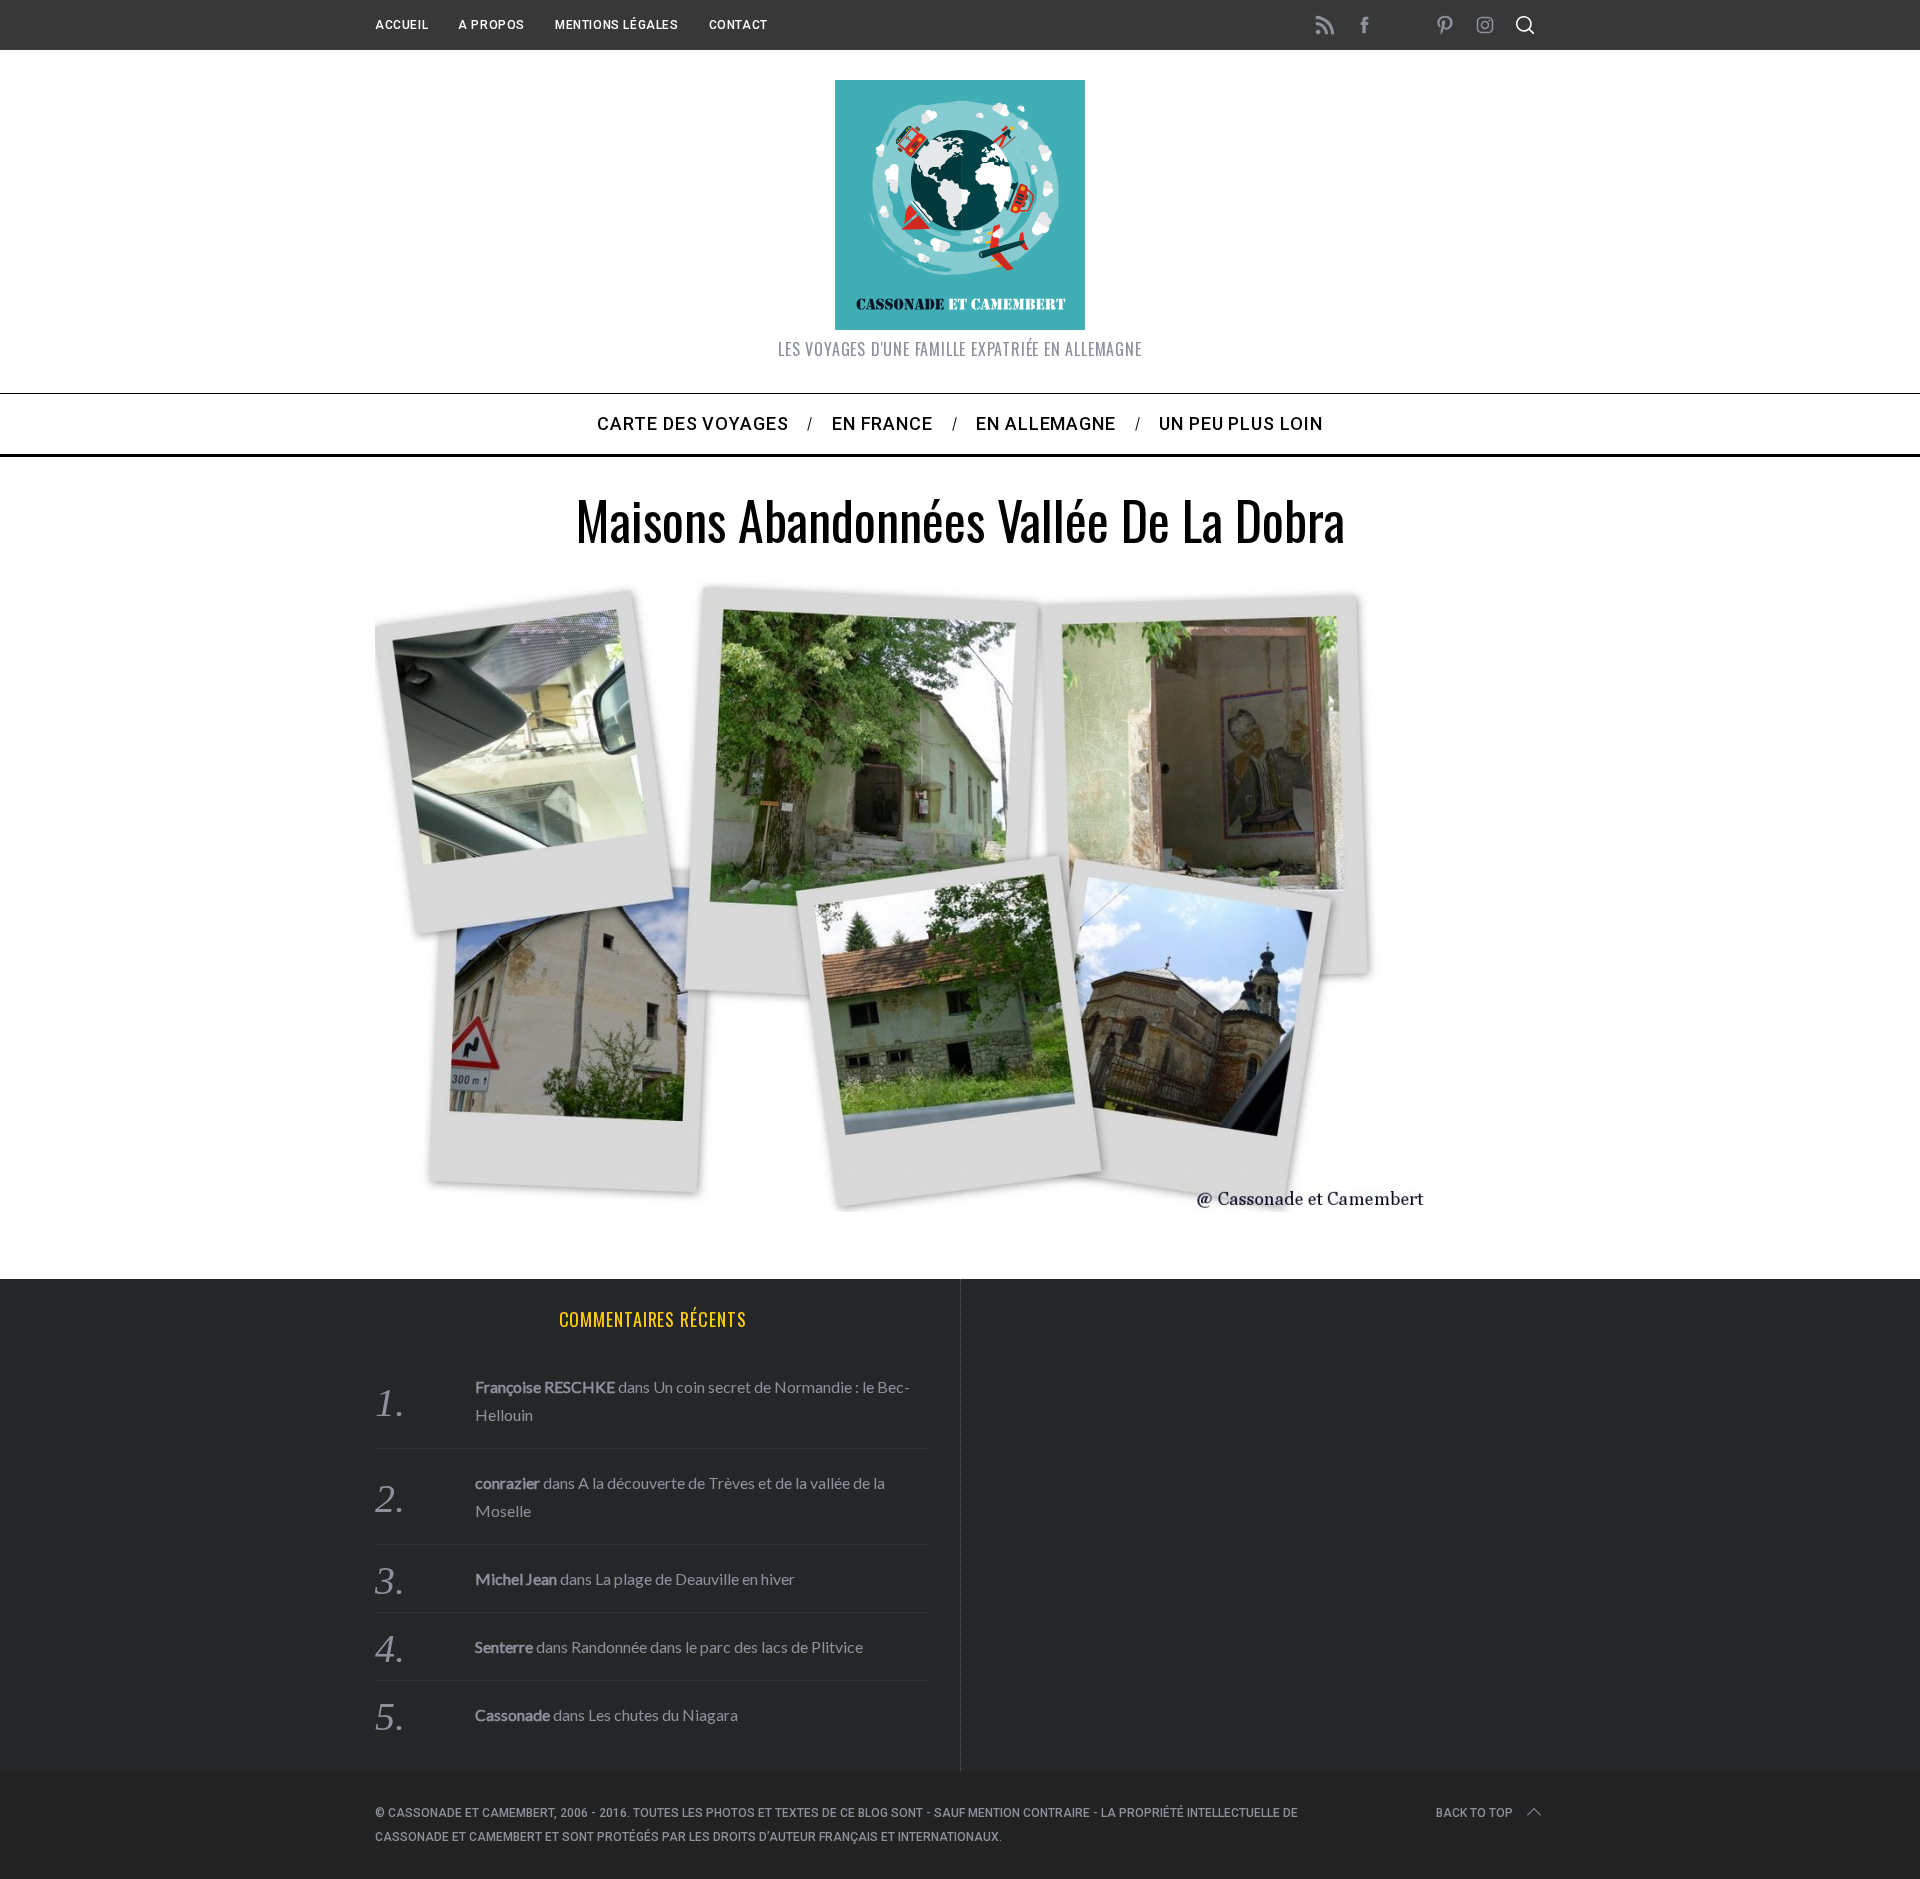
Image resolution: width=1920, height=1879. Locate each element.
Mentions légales (617, 25)
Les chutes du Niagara (663, 1714)
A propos (491, 25)
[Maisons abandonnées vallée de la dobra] (900, 1205)
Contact (738, 25)
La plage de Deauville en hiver (695, 1578)
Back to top (1474, 1813)
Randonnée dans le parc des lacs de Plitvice (717, 1646)
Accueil (401, 25)
